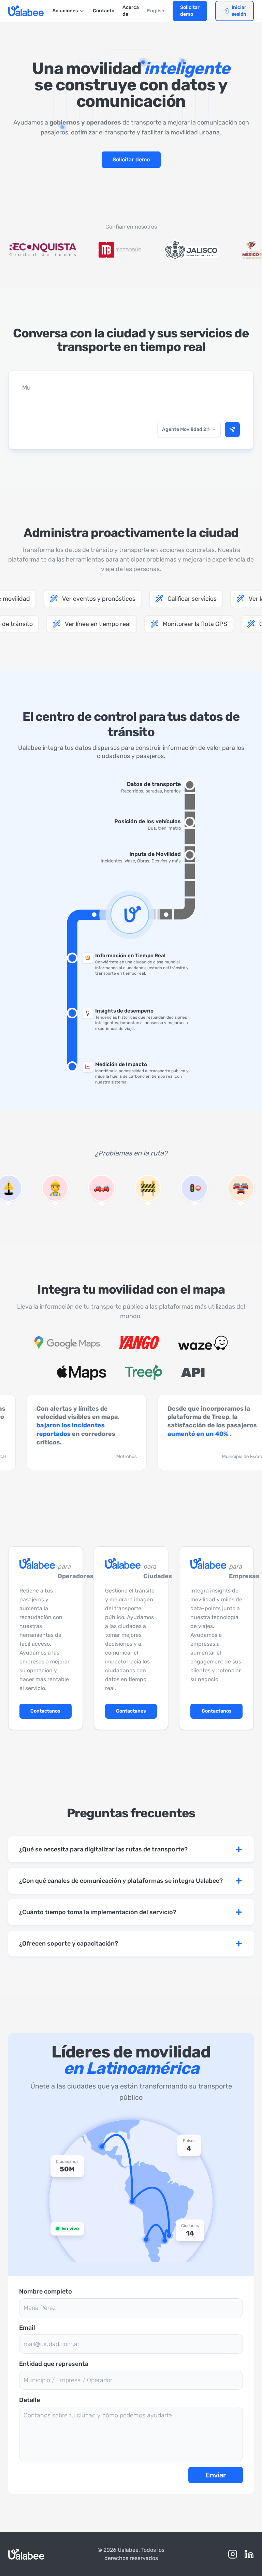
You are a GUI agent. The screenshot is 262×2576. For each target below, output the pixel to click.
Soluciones (65, 11)
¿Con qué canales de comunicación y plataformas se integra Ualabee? (121, 1881)
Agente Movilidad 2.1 (186, 429)
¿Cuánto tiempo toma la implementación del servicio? (98, 1912)
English (156, 11)
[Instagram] (233, 2554)
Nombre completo (46, 2291)
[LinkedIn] (249, 2554)
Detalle (30, 2400)
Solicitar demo (190, 11)
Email (27, 2328)
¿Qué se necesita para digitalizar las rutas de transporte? (103, 1849)
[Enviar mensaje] (232, 430)
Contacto (104, 11)
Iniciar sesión (239, 11)
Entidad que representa (54, 2364)
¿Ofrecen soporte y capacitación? (69, 1944)
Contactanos (45, 1711)
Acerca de (131, 11)
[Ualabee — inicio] (26, 11)
